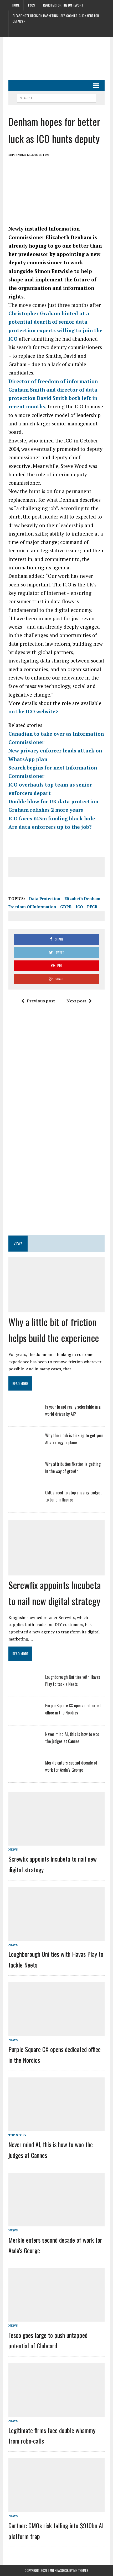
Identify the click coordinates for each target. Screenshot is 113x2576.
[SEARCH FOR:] (56, 97)
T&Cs (31, 5)
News (13, 1849)
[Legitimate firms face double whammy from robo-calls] (56, 2413)
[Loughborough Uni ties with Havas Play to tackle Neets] (24, 1687)
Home (16, 5)
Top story (17, 2135)
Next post (76, 1001)
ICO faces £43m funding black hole (52, 818)
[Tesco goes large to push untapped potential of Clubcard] (56, 2318)
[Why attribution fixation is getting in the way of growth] (24, 1474)
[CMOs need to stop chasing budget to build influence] (24, 1503)
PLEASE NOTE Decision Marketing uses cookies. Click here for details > (56, 18)
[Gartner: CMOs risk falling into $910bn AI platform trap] (56, 2508)
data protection (45, 899)
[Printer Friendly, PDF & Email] (23, 888)
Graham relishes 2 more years (46, 810)
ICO (79, 907)
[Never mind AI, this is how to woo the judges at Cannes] (24, 1745)
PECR (92, 907)
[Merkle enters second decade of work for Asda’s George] (24, 1773)
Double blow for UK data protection (53, 801)
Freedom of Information (32, 907)
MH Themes (81, 2570)
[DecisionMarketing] (56, 50)
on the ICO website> (33, 711)
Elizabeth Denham (82, 899)
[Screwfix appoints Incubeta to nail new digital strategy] (56, 1570)
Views (18, 1244)
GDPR (66, 907)
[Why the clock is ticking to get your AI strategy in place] (24, 1446)
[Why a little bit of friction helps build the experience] (56, 1307)
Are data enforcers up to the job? (50, 827)
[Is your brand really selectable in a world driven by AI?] (24, 1417)
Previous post (41, 1001)
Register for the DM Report (63, 5)
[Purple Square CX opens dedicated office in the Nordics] (24, 1716)
